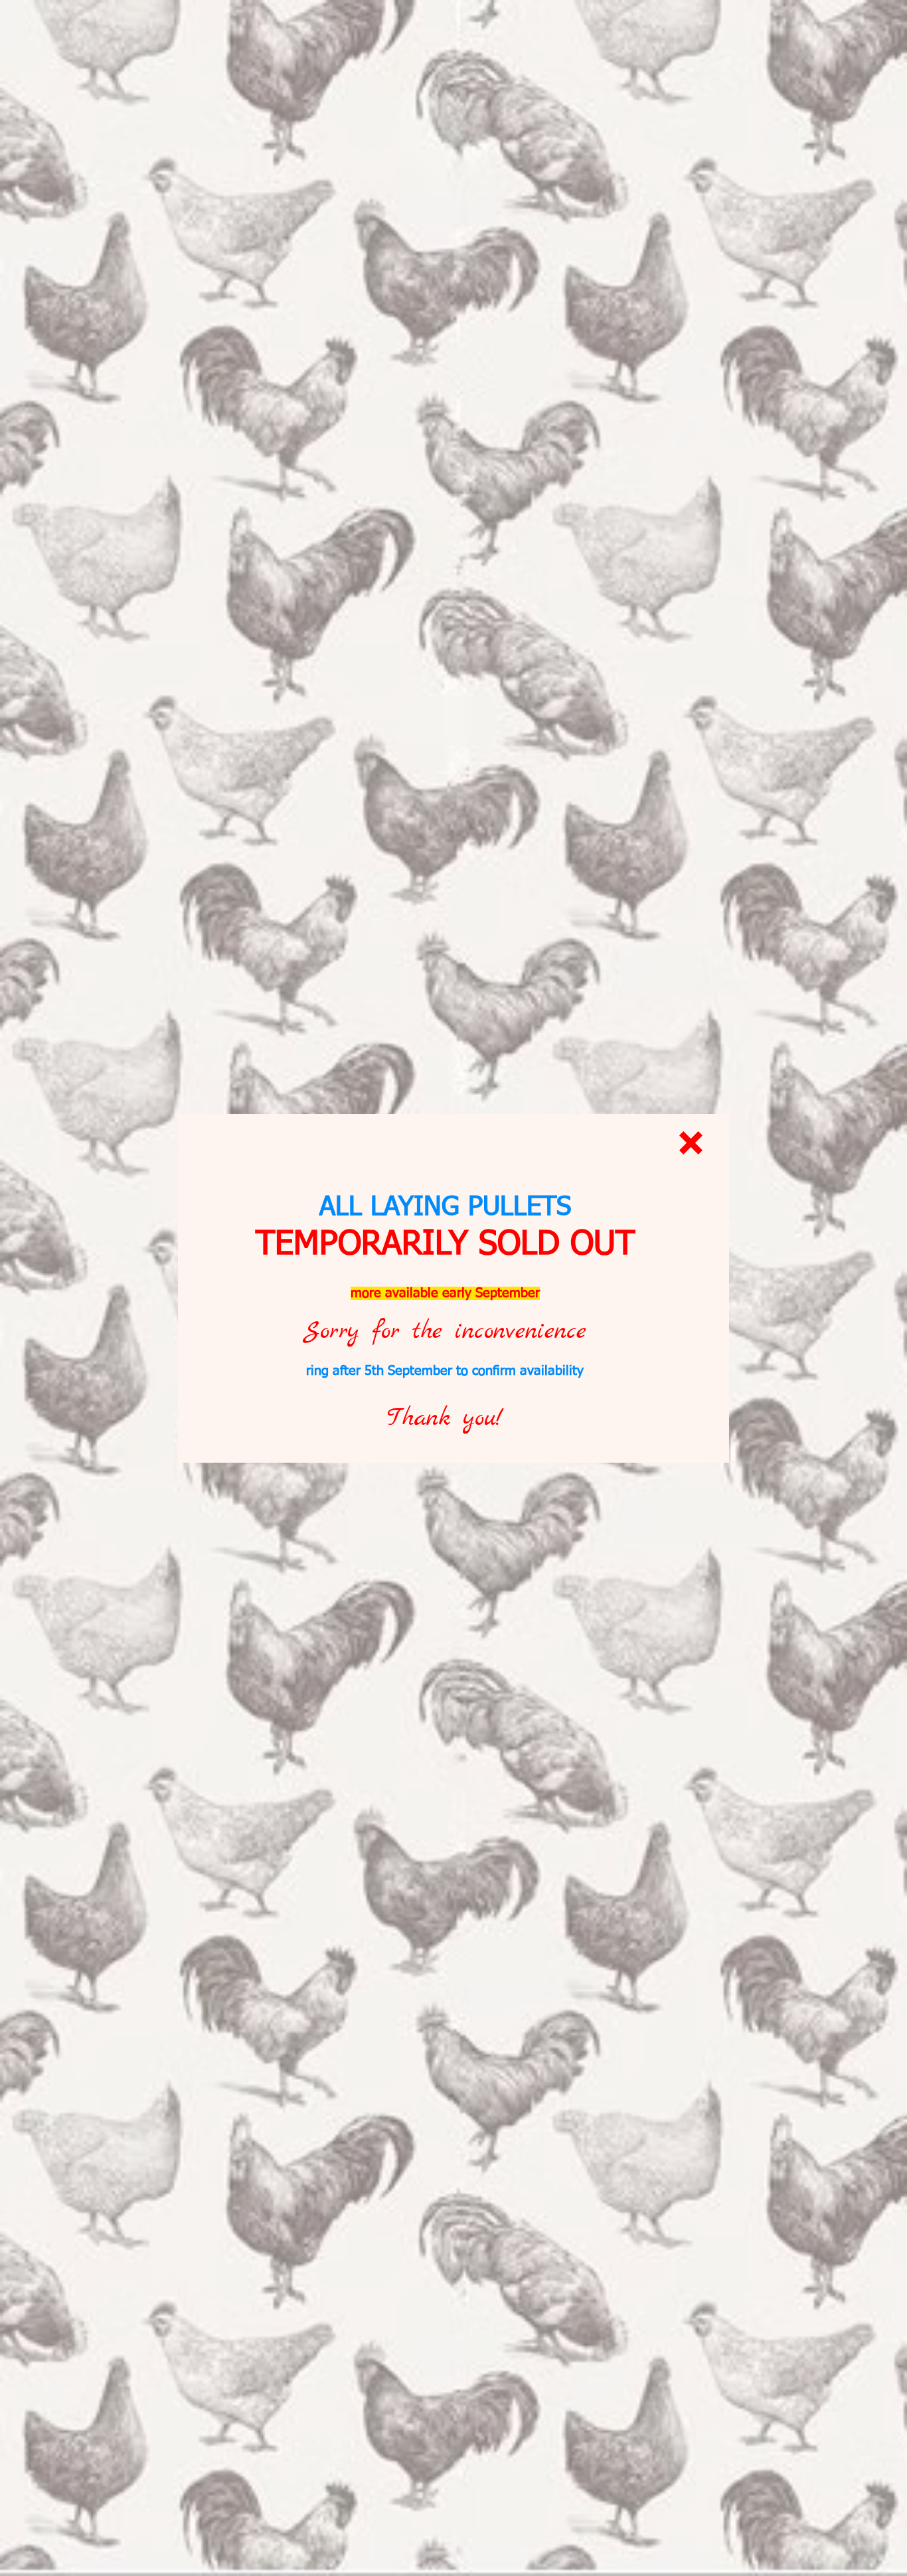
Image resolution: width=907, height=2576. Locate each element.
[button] (691, 1143)
